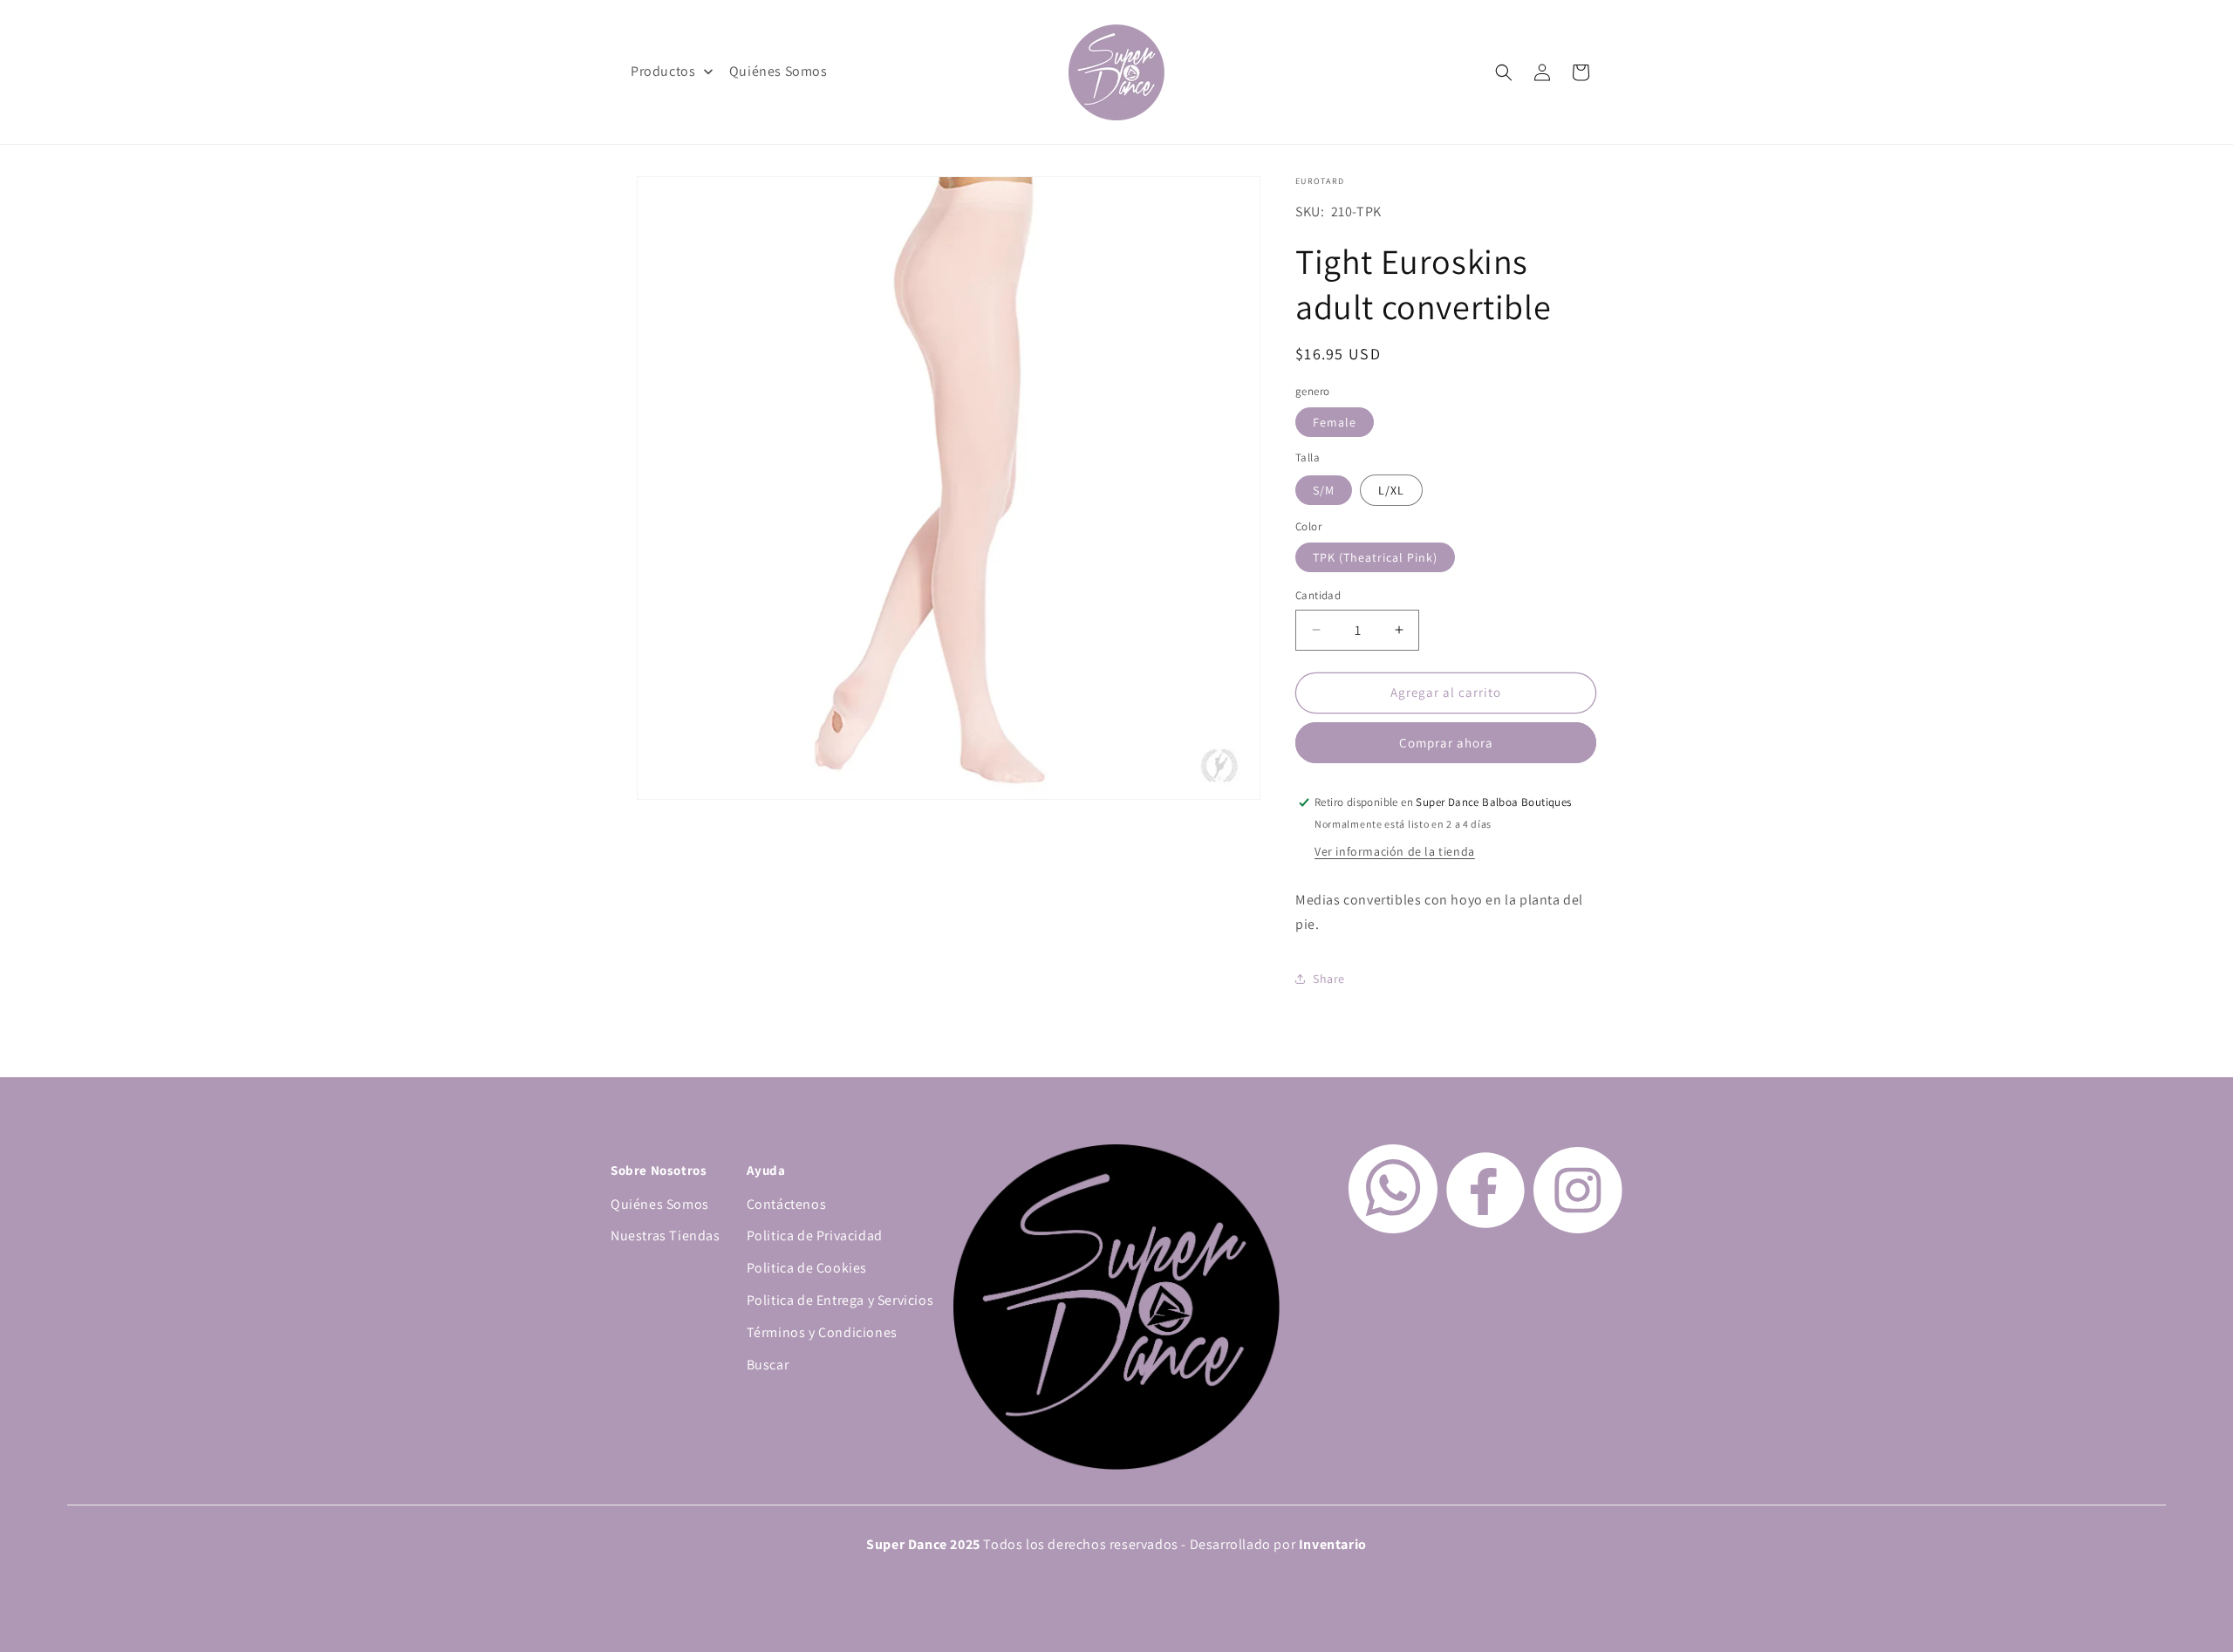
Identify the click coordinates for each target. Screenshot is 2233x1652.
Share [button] (1329, 979)
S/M (1324, 490)
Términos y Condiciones (822, 1332)
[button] (1504, 72)
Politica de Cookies (807, 1268)
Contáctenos (787, 1204)
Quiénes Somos (660, 1204)
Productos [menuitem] (663, 71)
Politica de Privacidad (815, 1236)
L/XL (1391, 490)
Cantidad (1318, 595)
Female (1335, 422)
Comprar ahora (1446, 743)
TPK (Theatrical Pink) (1375, 557)
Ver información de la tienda (1395, 851)
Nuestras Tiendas (666, 1236)
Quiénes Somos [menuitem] (778, 71)
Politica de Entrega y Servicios (840, 1300)
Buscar (768, 1365)
